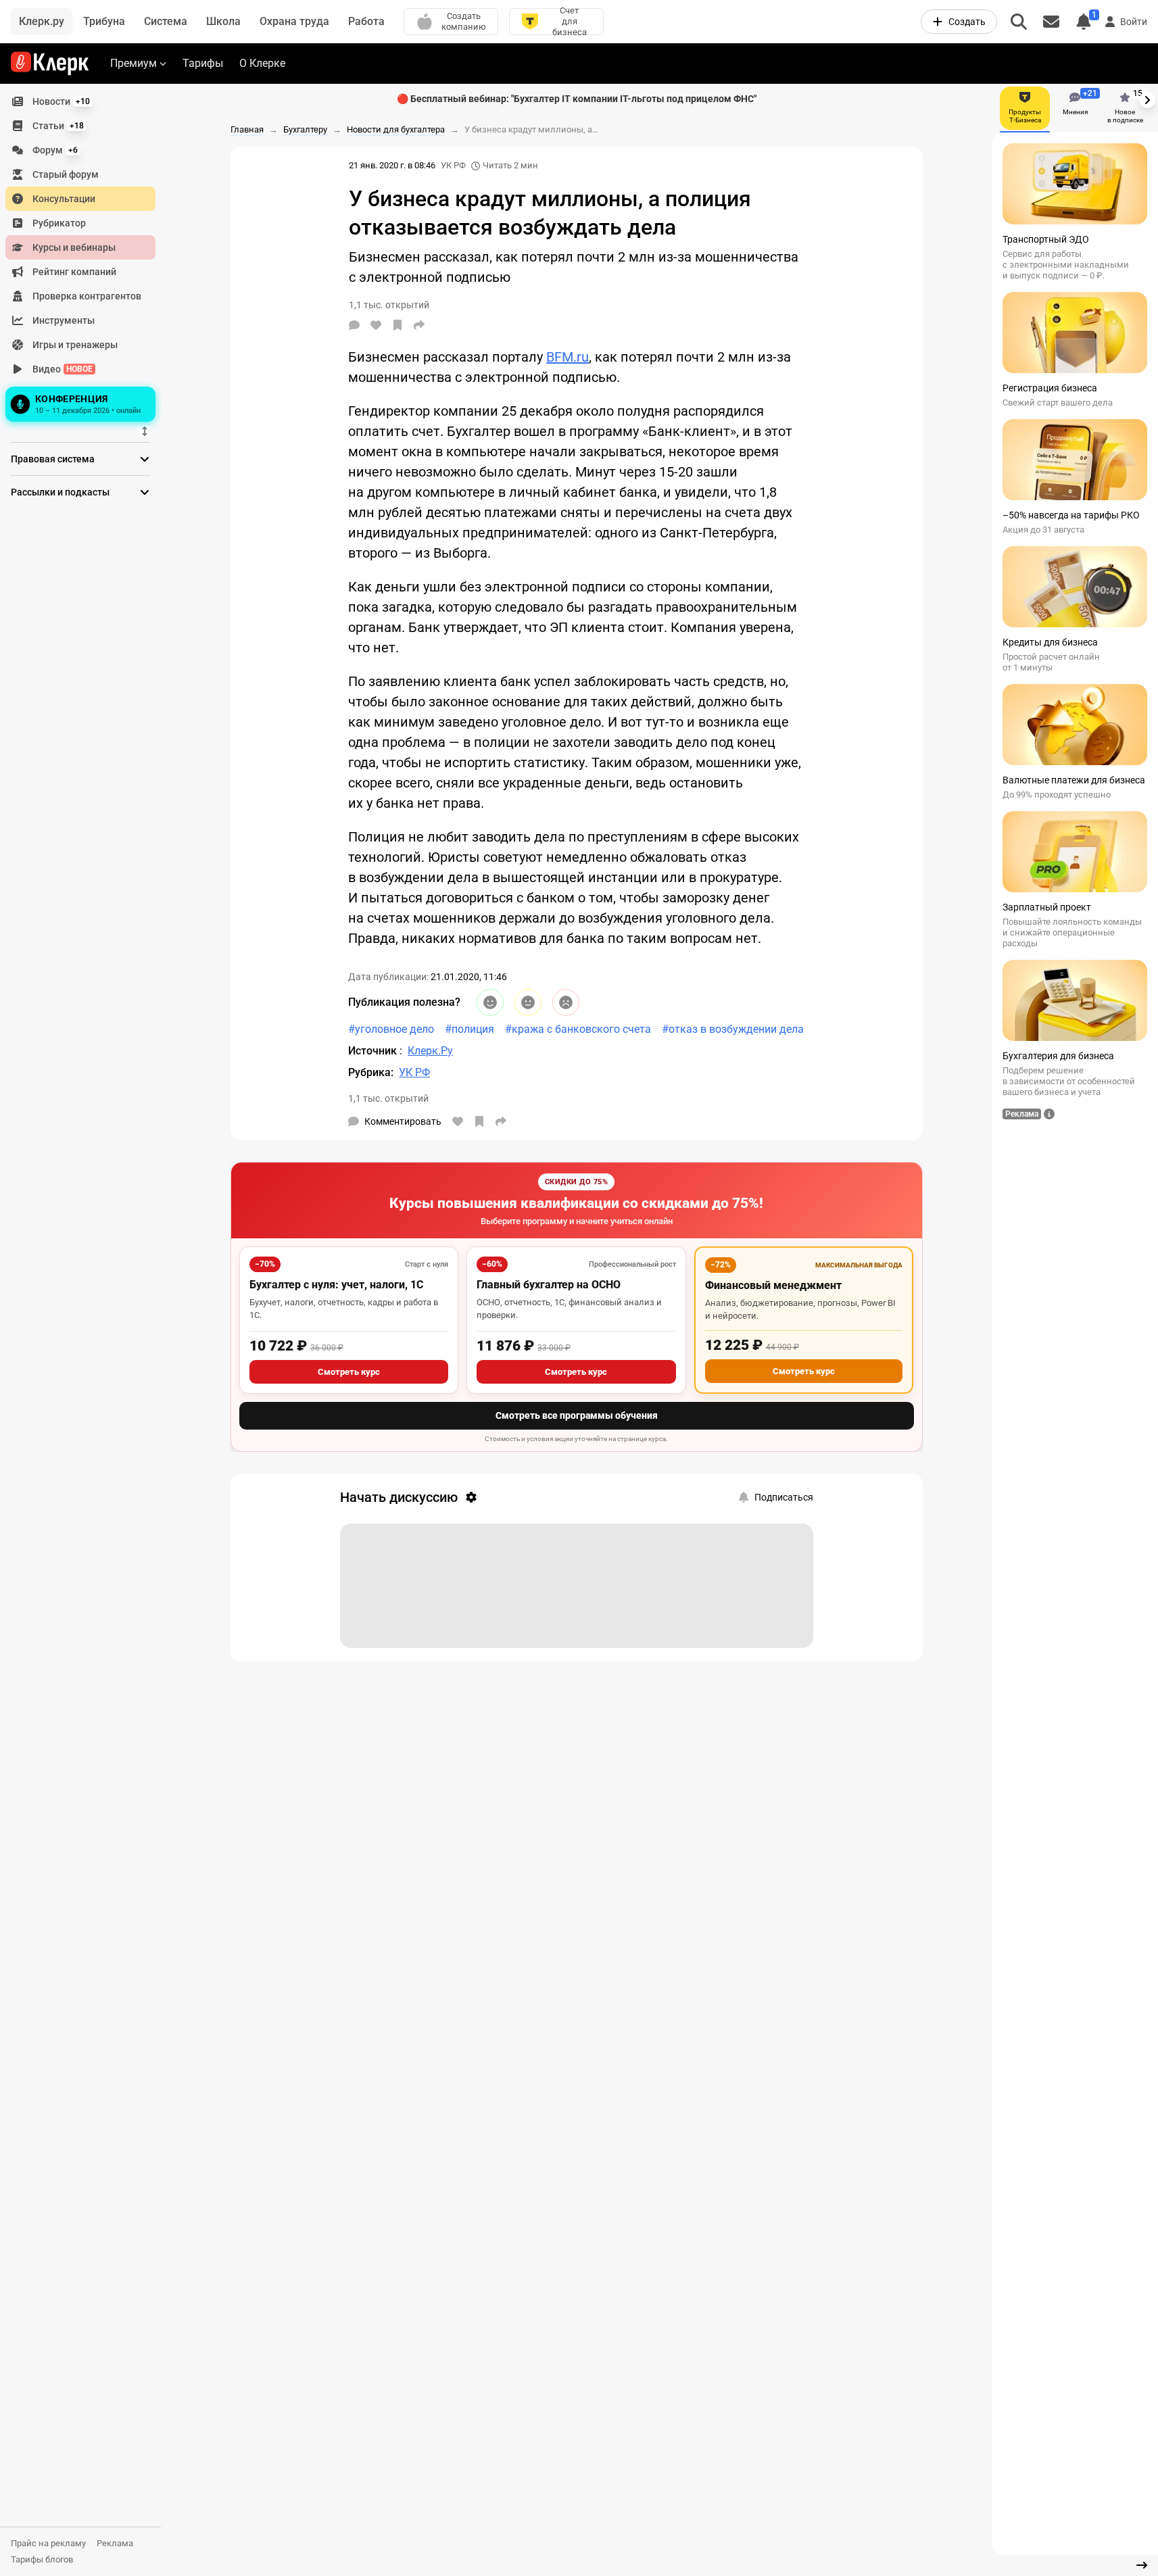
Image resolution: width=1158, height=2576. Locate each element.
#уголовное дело (391, 1029)
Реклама (115, 2543)
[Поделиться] (419, 325)
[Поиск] (1019, 22)
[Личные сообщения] (1051, 22)
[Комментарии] (354, 325)
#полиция (469, 1029)
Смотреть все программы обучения (577, 1415)
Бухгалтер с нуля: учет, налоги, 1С (336, 1285)
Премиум (134, 63)
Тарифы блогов (42, 2559)
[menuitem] (80, 101)
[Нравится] (376, 325)
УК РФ (453, 165)
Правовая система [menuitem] (53, 459)
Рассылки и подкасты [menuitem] (60, 492)
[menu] (86, 258)
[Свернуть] (1142, 2565)
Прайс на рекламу (48, 2543)
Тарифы (203, 63)
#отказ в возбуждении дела (733, 1029)
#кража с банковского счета (578, 1029)
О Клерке (262, 63)
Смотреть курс (349, 1372)
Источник (374, 1051)
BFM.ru (568, 357)
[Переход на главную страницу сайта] (50, 64)
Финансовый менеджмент (773, 1285)
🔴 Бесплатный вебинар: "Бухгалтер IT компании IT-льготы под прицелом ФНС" (577, 99)
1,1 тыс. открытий (388, 1098)
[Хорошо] (490, 1002)
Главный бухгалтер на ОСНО (549, 1285)
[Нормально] (528, 1002)
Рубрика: (371, 1072)
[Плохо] (566, 1002)
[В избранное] (397, 325)
